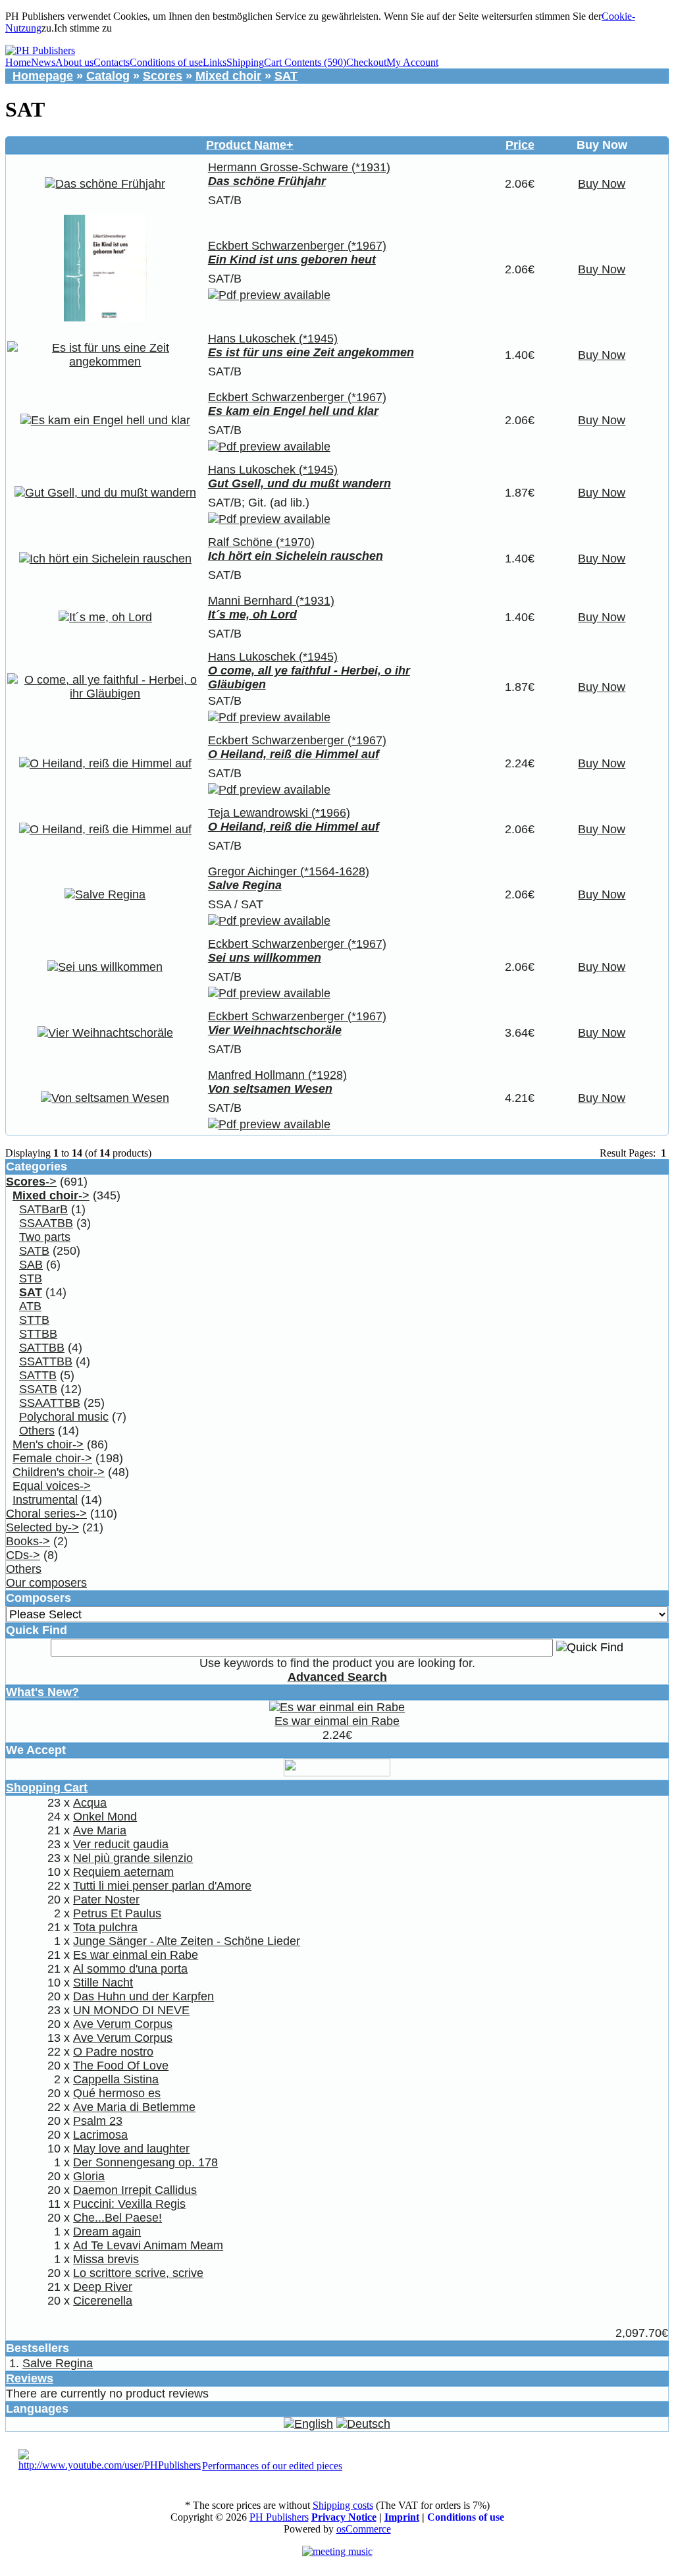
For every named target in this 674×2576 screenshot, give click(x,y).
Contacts (112, 62)
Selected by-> (42, 1527)
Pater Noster (106, 1900)
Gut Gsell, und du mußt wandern (299, 483)
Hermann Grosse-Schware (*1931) (299, 167)
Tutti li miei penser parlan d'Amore (162, 1886)
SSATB (38, 1389)
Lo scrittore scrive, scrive (138, 2273)
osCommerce (364, 2529)
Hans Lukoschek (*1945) (273, 339)
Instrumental (45, 1500)
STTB (34, 1320)
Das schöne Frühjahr (267, 181)
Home (18, 62)
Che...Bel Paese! (117, 2218)
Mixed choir (228, 76)
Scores (163, 76)
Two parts (45, 1237)
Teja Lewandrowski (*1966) (279, 813)
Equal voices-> (52, 1486)
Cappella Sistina (116, 2079)
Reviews (30, 2378)
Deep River (103, 2287)
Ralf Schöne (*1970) (261, 542)
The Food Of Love (121, 2066)
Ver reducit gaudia (121, 1844)
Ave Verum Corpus (123, 2024)
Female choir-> (52, 1458)
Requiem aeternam (123, 1872)
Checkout (366, 62)
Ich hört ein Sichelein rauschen (296, 556)
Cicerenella (103, 2301)
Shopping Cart (47, 1788)
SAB (31, 1265)
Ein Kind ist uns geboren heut (292, 260)
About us (74, 62)
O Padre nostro (113, 2052)
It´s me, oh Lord (252, 615)
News (43, 62)
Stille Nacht (103, 1983)
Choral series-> (46, 1514)
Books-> (28, 1541)
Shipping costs (343, 2505)
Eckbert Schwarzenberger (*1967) (297, 246)
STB (31, 1278)
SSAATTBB (50, 1403)
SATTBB (42, 1348)
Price (520, 145)
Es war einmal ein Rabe (337, 1721)
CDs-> (23, 1555)
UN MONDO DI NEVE (131, 2010)
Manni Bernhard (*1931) (271, 601)
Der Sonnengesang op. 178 (145, 2162)
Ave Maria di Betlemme (134, 2107)
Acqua (90, 1803)
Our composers (46, 1583)
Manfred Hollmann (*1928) (277, 1075)
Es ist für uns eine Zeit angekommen (311, 352)
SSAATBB (46, 1223)
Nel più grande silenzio (133, 1858)
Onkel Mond (105, 1817)
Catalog (108, 76)
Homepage (43, 76)
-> (31, 1182)
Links (215, 62)
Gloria (89, 2176)
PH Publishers (279, 2517)
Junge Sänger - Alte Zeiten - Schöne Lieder (187, 1941)
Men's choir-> (48, 1444)
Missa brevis (106, 2259)
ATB (30, 1306)
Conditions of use (166, 62)
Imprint (402, 2517)
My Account (412, 62)
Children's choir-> (59, 1472)
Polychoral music (64, 1417)
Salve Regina (245, 885)
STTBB (38, 1334)
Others (37, 1431)
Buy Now (602, 184)
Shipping (245, 62)
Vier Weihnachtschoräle (275, 1030)
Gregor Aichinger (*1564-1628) (289, 871)
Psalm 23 (98, 2121)
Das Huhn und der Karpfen (143, 1996)
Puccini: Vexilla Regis (129, 2204)
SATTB (38, 1375)
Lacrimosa (100, 2135)
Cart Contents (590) (305, 62)
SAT (286, 76)
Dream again (107, 2232)
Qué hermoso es (117, 2093)
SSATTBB (46, 1361)
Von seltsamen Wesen (270, 1089)
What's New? (42, 1692)
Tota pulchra (105, 1927)
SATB (34, 1251)
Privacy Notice (344, 2517)
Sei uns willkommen (265, 958)
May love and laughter (131, 2149)
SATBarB (43, 1209)
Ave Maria (100, 1830)
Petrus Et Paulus (117, 1913)
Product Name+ (250, 145)
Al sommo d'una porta (130, 1969)
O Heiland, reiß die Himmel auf (294, 754)
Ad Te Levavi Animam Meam (148, 2245)
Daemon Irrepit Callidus (135, 2190)
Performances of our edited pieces (272, 2466)
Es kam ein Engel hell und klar (293, 411)
